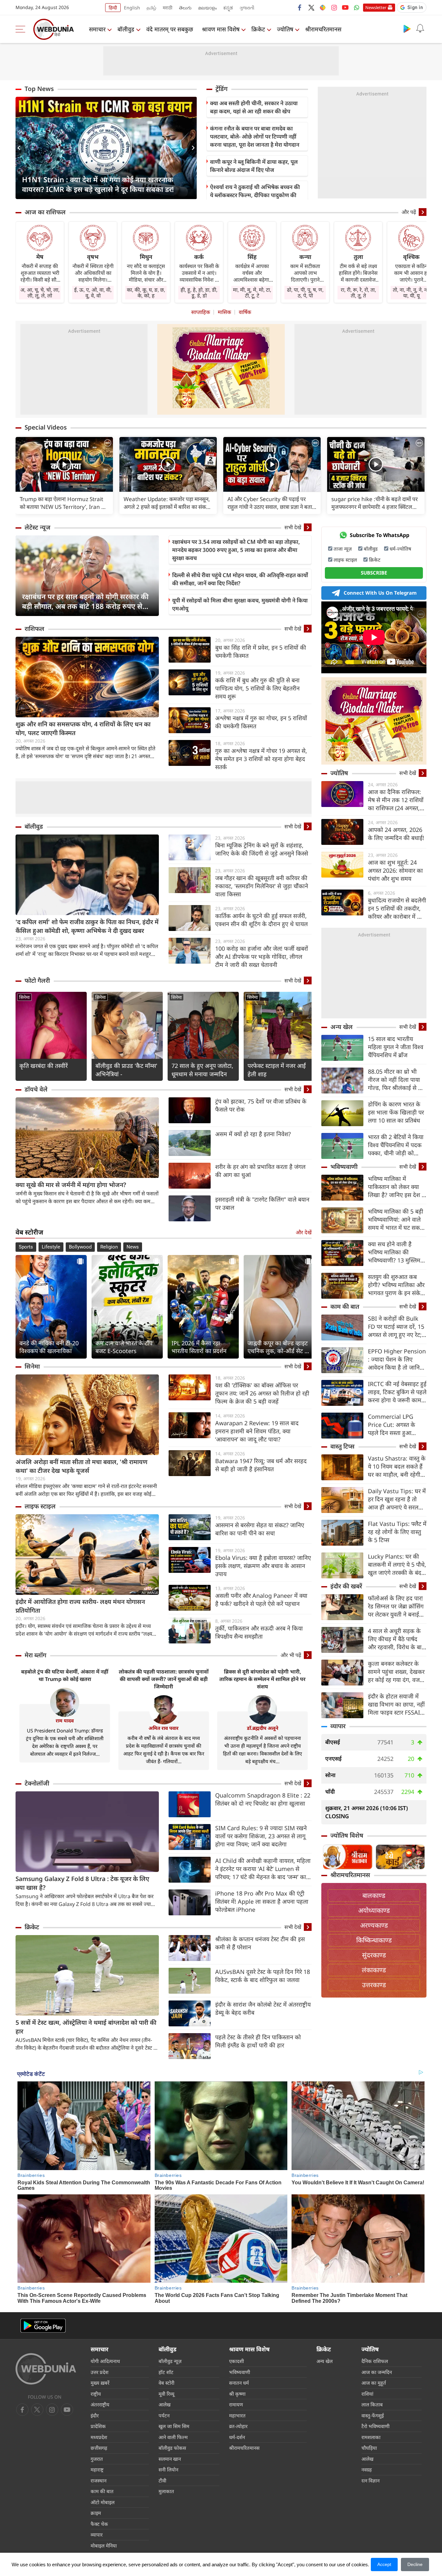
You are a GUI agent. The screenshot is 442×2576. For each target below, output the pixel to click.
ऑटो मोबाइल (103, 2502)
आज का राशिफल (45, 212)
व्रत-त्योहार (238, 2426)
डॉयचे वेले (36, 1089)
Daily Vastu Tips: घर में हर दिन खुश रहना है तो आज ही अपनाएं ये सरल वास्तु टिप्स (397, 1499)
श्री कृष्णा (237, 2394)
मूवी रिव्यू (166, 2394)
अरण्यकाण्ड (374, 1925)
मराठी (168, 8)
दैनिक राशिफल (375, 2361)
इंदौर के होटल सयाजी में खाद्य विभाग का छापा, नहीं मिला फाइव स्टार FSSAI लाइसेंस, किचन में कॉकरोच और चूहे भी (397, 1704)
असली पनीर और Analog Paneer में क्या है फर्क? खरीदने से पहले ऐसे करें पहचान (261, 1600)
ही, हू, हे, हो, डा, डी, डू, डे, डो (199, 293)
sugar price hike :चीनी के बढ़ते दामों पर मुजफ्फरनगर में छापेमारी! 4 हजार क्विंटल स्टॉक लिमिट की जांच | (375, 503)
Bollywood (80, 1247)
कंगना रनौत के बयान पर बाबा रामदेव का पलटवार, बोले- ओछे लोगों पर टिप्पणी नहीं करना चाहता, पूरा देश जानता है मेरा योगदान (255, 136)
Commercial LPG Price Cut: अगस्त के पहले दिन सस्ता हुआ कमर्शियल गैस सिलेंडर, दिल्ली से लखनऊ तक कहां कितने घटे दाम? (396, 1425)
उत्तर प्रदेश (99, 2372)
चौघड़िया (369, 2448)
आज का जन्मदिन (377, 2372)
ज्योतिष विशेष (347, 1835)
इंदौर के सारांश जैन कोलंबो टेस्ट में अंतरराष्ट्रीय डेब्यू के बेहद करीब (263, 2008)
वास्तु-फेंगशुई (373, 2415)
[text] (64, 464)
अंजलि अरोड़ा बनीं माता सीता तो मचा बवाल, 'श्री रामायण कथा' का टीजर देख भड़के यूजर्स (82, 1466)
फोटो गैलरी (37, 980)
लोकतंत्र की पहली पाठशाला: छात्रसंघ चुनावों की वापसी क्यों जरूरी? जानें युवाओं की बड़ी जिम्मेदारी (164, 1679)
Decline (415, 2564)
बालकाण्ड (374, 1895)
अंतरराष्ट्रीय (100, 2404)
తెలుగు (185, 8)
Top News (39, 89)
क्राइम (96, 2513)
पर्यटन (164, 2415)
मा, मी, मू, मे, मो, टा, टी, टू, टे (252, 293)
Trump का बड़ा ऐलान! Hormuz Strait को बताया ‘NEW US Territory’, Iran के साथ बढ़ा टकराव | (63, 503)
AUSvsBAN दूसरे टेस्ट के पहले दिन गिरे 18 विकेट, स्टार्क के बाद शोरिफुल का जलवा (263, 1976)
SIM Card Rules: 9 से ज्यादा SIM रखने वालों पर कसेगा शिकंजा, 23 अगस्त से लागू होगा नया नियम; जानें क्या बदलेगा (261, 1836)
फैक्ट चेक (99, 2524)
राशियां (367, 2394)
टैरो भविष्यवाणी (376, 2426)
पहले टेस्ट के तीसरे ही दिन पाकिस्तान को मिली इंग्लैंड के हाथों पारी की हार (258, 2041)
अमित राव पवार (164, 1728)
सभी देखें (293, 527)
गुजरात (97, 2459)
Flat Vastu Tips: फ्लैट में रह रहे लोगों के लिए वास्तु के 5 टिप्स (397, 1532)
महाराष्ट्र (97, 2470)
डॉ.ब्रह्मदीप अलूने (263, 1728)
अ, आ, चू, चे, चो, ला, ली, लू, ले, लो (40, 293)
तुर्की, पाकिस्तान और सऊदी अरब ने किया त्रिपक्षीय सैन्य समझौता (259, 1632)
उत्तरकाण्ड (374, 1985)
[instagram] (334, 7)
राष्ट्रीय (96, 2394)
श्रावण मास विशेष (221, 29)
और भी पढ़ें (291, 1655)
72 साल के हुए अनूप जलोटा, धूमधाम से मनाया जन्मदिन (202, 1070)
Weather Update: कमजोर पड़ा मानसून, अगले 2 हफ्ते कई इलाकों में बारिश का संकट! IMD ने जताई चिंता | (167, 503)
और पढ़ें (409, 212)
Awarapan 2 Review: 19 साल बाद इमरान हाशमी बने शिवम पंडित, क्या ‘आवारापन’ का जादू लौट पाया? (257, 1431)
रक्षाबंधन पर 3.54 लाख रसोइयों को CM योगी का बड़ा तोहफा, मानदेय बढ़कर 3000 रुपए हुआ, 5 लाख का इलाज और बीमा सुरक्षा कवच (236, 550)
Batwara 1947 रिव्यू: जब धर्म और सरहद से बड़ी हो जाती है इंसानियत (261, 1465)
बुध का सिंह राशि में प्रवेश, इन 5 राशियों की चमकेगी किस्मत (261, 651)
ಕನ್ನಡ (228, 8)
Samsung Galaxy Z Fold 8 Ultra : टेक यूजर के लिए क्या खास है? (82, 1883)
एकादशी (237, 2361)
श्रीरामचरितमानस (323, 29)
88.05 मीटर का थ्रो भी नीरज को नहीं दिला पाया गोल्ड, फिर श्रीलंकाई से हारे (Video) (397, 1080)
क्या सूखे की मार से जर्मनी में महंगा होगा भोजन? (71, 1185)
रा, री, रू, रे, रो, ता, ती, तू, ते (358, 293)
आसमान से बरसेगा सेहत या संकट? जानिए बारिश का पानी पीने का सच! (260, 1529)
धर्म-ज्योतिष (400, 549)
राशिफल (34, 629)
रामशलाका (371, 2437)
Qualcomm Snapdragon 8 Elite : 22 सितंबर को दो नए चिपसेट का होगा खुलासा (263, 1799)
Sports (26, 1247)
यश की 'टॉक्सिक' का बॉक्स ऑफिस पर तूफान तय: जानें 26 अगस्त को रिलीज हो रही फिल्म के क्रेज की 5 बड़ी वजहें (262, 1393)
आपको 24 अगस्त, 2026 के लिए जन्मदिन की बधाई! (396, 834)
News (133, 1247)
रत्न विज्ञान (370, 2481)
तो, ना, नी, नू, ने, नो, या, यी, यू (411, 293)
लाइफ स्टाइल (40, 1506)
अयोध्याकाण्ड (374, 1910)
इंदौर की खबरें (346, 1586)
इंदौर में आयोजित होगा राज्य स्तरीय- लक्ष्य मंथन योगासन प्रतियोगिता (80, 1606)
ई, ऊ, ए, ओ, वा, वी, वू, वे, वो (93, 293)
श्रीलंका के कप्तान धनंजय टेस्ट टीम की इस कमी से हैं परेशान (260, 1943)
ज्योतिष (285, 29)
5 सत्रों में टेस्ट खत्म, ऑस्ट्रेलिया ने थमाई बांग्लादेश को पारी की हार (86, 2027)
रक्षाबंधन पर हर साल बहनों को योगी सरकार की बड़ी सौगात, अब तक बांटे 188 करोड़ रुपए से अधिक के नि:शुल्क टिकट (85, 601)
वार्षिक (245, 312)
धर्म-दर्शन (237, 2437)
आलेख (165, 2404)
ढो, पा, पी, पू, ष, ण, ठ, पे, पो (305, 293)
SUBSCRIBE (374, 573)
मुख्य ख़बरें (100, 2383)
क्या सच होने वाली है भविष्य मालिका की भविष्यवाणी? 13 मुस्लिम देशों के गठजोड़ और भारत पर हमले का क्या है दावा (395, 1252)
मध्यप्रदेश (99, 2437)
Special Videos (46, 427)
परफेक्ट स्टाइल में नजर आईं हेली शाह (277, 1070)
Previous (20, 148)
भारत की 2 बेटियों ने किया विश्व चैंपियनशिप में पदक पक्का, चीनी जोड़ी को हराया (396, 1145)
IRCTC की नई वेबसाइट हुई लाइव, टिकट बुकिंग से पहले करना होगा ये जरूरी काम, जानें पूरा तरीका (397, 1392)
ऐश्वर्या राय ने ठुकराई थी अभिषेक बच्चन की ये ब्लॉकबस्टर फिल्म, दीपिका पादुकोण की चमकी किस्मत (255, 195)
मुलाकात (166, 2491)
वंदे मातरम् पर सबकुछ (170, 29)
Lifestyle (51, 1247)
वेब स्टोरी (166, 2383)
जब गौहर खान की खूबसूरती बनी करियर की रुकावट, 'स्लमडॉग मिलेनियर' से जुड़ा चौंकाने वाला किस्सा (262, 886)
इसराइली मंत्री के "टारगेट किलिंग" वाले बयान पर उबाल (262, 1203)
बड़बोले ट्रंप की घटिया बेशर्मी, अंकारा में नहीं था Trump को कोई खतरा (65, 1675)
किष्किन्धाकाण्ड (374, 1940)
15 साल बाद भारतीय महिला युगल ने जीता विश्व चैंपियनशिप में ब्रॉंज (396, 1047)
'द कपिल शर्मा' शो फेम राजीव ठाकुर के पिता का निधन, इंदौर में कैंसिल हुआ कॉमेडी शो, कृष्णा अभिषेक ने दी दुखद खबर (87, 926)
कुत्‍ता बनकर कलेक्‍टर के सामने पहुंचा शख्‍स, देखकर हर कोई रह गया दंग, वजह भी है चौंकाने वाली (396, 1672)
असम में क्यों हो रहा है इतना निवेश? (253, 1134)
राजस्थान (99, 2481)
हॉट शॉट (166, 2372)
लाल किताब (372, 2404)
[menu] (22, 29)
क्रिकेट (258, 29)
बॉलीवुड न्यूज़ (170, 2361)
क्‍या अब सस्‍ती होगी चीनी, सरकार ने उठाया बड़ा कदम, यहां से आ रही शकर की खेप (254, 107)
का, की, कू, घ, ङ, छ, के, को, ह (146, 293)
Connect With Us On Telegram (380, 593)
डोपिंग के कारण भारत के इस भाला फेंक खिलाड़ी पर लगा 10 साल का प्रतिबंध (396, 1112)
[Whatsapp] (357, 7)
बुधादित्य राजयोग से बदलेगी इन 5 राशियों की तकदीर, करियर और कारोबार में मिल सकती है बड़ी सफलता (397, 908)
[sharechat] (323, 7)
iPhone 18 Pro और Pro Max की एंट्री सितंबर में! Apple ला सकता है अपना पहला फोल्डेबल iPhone (262, 1901)
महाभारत (237, 2415)
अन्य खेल (342, 1027)
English (132, 8)
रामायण (236, 2404)
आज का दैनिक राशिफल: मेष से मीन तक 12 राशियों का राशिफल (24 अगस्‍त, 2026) (396, 800)
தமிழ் (151, 8)
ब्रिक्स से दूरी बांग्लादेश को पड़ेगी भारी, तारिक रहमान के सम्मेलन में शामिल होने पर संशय (262, 1679)
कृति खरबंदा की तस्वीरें (44, 1066)
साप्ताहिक (201, 312)
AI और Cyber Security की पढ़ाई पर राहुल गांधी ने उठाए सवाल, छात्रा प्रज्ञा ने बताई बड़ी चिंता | (271, 503)
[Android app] (43, 2326)
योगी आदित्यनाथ (105, 2361)
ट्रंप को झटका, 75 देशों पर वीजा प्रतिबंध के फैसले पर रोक (261, 1105)
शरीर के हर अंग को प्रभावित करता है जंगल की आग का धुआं (260, 1171)
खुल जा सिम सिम (174, 2426)
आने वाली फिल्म (173, 2437)
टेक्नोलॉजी (37, 1783)
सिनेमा (24, 997)
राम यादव (65, 1720)
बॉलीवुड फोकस (172, 2448)
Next (192, 148)
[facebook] (300, 7)
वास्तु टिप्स (343, 1446)
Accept (384, 2564)
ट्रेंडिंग (221, 89)
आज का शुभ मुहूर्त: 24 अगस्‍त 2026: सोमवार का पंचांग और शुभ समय (395, 870)
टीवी (162, 2481)
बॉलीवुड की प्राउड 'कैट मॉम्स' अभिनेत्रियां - (126, 1070)
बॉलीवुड (126, 29)
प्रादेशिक (98, 2426)
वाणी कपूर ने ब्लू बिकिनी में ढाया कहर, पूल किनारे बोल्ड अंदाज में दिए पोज (254, 166)
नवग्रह (367, 2470)
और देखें (304, 1232)
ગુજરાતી (247, 8)
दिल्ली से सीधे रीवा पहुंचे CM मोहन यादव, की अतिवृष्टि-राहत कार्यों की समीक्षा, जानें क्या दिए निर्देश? (240, 579)
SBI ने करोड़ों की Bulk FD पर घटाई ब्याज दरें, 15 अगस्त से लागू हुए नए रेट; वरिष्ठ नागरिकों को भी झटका (396, 1327)
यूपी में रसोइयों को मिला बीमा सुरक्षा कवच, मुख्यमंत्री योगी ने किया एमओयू (240, 604)
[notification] (420, 28)
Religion (109, 1247)
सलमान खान (170, 2459)
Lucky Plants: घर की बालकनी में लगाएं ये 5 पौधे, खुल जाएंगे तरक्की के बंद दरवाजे (397, 1565)
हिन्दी (113, 8)
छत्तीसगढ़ (99, 2448)
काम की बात (345, 1306)
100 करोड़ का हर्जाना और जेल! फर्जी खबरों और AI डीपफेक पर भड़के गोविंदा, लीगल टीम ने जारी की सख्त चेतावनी (262, 957)
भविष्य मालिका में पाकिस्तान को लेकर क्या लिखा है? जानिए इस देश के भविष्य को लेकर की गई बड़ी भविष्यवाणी (397, 1187)
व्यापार (338, 1726)
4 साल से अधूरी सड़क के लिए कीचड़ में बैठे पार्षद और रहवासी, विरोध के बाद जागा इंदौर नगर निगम (396, 1639)
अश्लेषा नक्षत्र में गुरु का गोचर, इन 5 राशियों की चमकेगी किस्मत (261, 722)
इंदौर (95, 2415)
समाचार (97, 29)
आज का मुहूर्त (374, 2383)
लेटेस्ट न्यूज (38, 527)
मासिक (224, 312)
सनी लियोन (168, 2470)
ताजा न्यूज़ (343, 549)
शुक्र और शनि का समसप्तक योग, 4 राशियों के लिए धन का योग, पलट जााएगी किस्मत (83, 728)
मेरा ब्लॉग (35, 1655)
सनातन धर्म (239, 2383)
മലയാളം (207, 8)
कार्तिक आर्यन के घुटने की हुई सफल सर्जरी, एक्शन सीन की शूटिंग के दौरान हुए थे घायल (261, 920)
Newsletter (376, 7)
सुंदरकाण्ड (374, 1955)
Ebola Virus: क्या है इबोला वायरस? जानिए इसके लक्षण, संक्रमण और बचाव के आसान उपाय (263, 1566)
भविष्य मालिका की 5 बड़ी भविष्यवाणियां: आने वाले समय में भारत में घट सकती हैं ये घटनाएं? (396, 1220)
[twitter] (311, 7)
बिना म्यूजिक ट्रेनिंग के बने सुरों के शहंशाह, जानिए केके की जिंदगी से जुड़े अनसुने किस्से (262, 849)
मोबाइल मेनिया (104, 2546)
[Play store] (407, 28)
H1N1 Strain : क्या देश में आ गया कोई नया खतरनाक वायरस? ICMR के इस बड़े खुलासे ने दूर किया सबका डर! (98, 184)
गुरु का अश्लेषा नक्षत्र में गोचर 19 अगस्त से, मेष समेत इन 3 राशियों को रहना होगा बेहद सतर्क (261, 759)
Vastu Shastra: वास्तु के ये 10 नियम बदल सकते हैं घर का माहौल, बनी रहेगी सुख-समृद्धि (397, 1467)
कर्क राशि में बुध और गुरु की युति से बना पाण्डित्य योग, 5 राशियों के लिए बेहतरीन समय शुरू (257, 688)
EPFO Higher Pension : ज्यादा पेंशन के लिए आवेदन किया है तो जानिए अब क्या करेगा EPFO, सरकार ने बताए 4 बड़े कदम (397, 1359)
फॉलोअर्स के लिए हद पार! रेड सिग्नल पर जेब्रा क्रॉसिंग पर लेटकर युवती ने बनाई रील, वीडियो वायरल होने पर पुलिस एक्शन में (397, 1606)
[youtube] (345, 7)
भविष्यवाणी (344, 1167)
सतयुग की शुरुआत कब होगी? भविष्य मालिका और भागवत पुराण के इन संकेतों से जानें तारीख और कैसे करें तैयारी (397, 1285)
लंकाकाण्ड (374, 1970)
